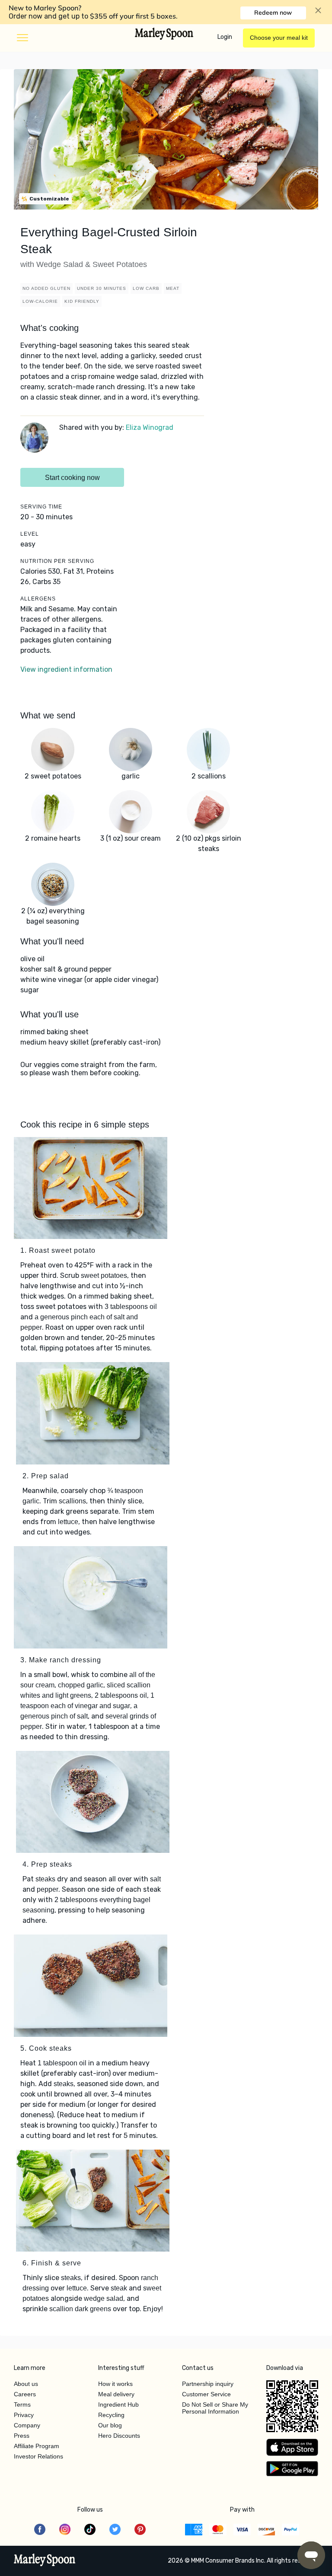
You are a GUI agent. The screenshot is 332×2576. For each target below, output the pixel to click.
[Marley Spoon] (45, 2561)
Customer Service (206, 2394)
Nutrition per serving (57, 561)
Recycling (111, 2415)
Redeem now (273, 13)
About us (26, 2384)
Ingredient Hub (118, 2404)
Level (30, 534)
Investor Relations (38, 2456)
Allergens (38, 599)
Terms (22, 2404)
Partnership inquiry (208, 2384)
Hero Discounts (119, 2436)
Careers (25, 2394)
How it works (115, 2384)
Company (27, 2425)
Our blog (110, 2425)
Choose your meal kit (279, 38)
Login (225, 37)
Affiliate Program (37, 2446)
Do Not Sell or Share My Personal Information (215, 2408)
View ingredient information (66, 669)
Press (22, 2436)
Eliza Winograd (150, 427)
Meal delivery (116, 2394)
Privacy (24, 2415)
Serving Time (41, 507)
